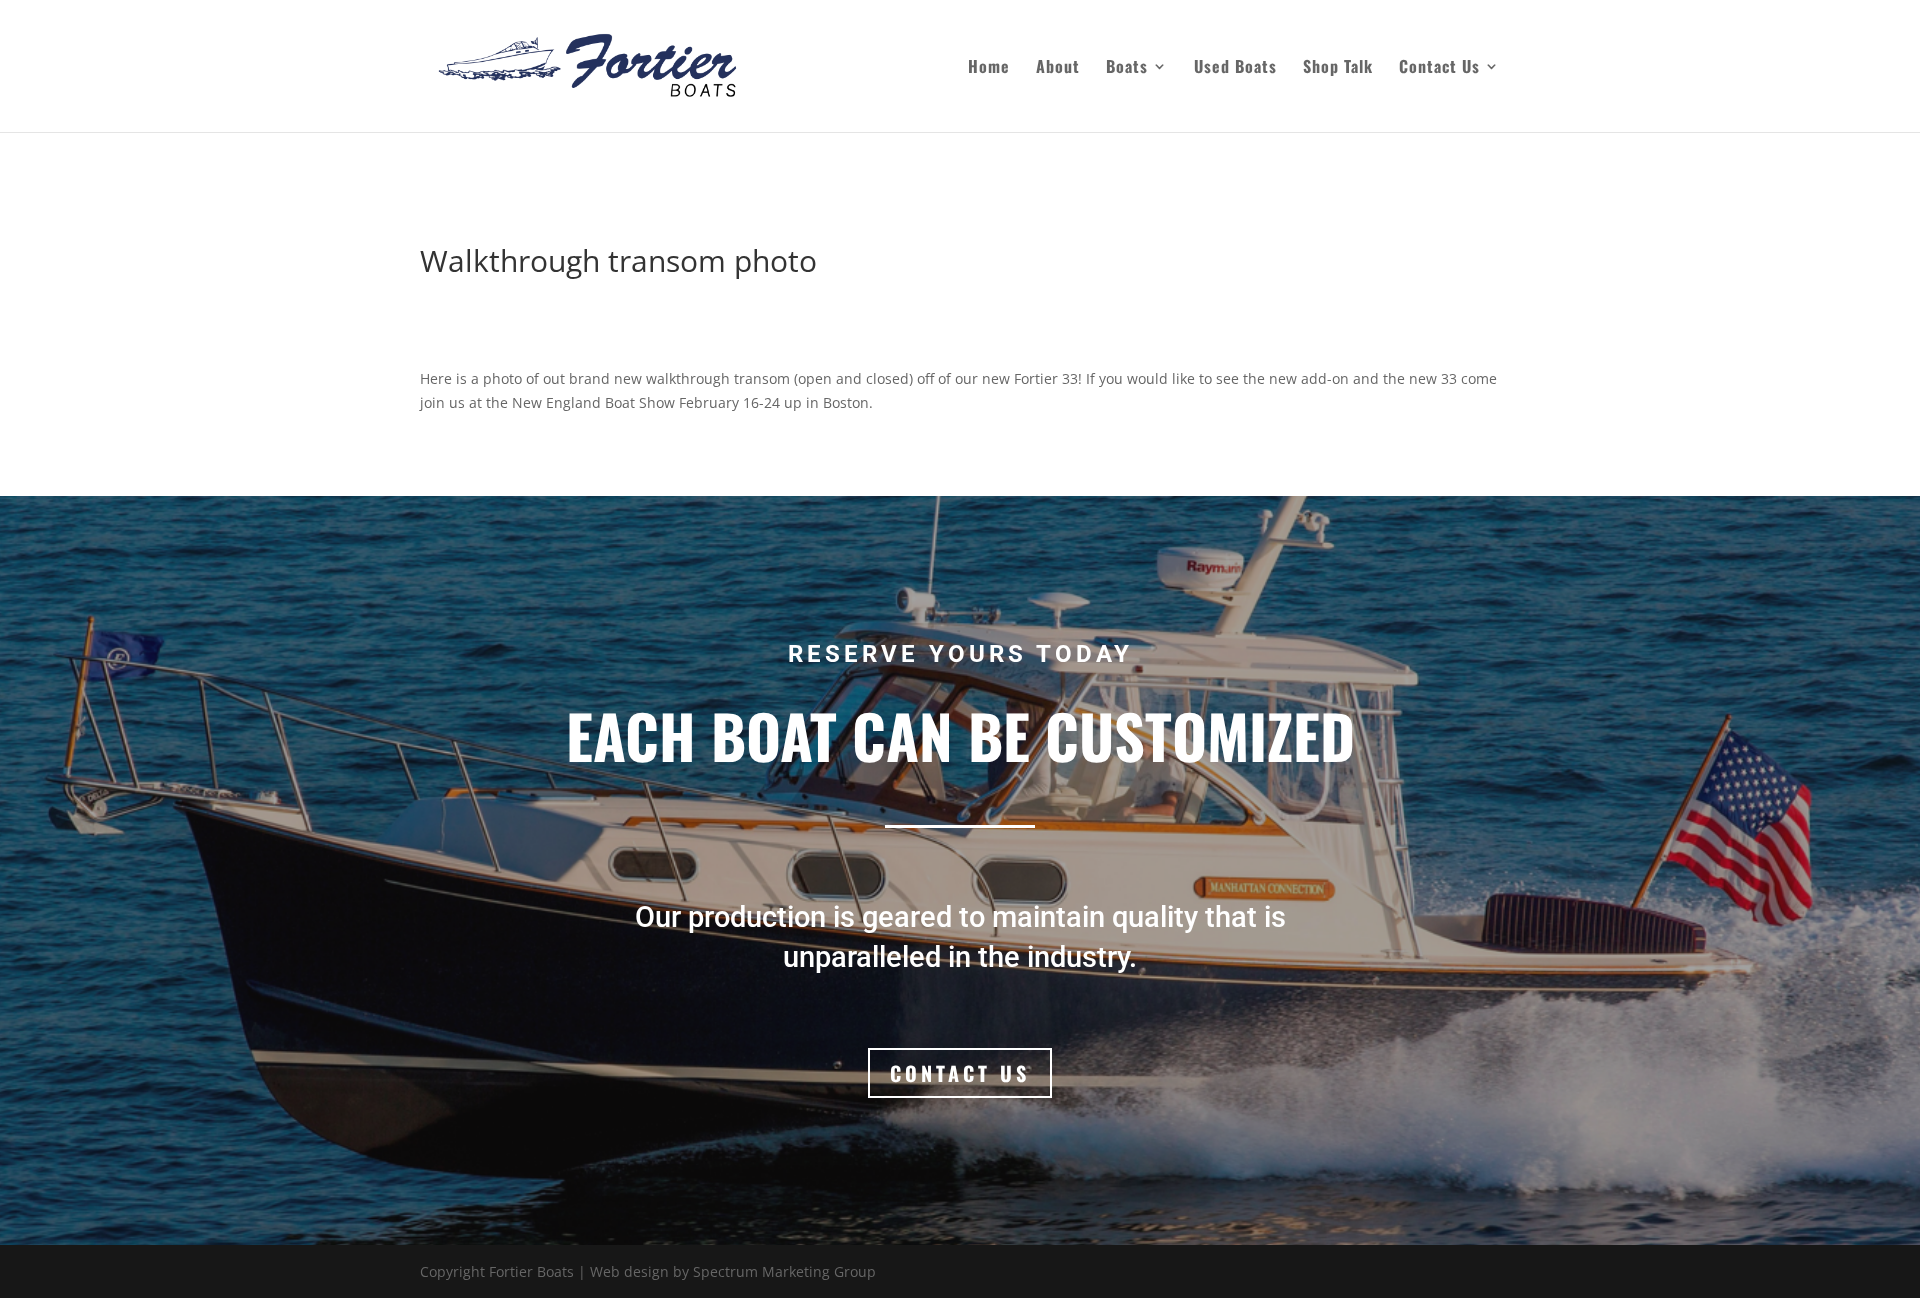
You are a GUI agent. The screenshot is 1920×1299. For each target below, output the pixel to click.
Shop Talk (1338, 68)
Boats (1127, 68)
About (1058, 68)
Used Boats (1235, 68)
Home (989, 68)
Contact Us (1439, 68)
